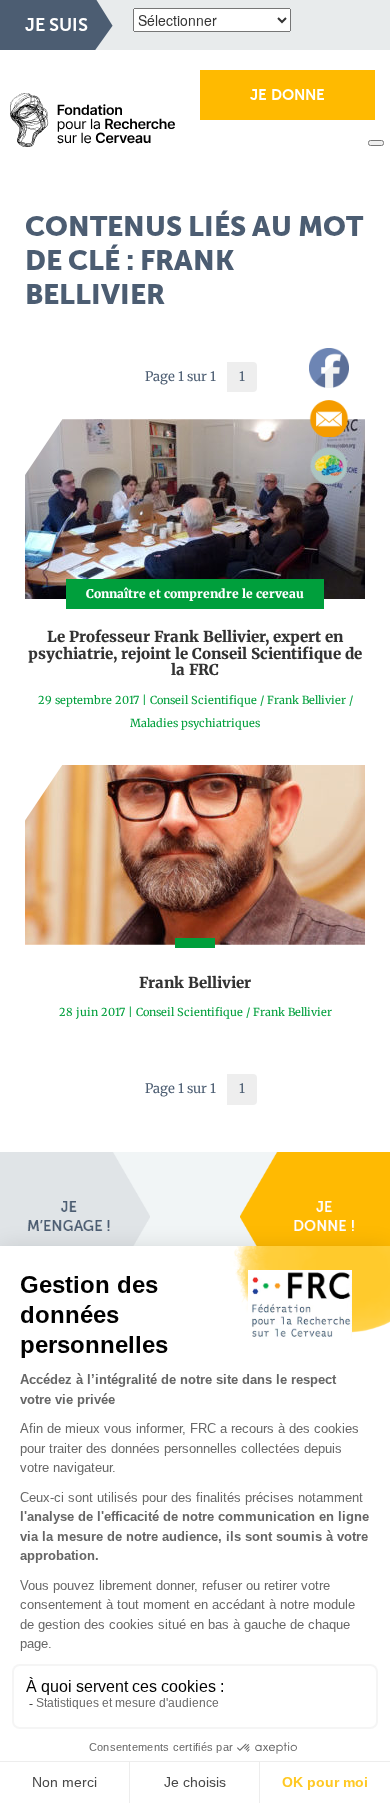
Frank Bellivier (306, 700)
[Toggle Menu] (376, 143)
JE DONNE (287, 95)
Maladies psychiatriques (195, 723)
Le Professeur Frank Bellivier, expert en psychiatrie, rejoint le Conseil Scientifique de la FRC (195, 653)
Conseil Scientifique (203, 700)
